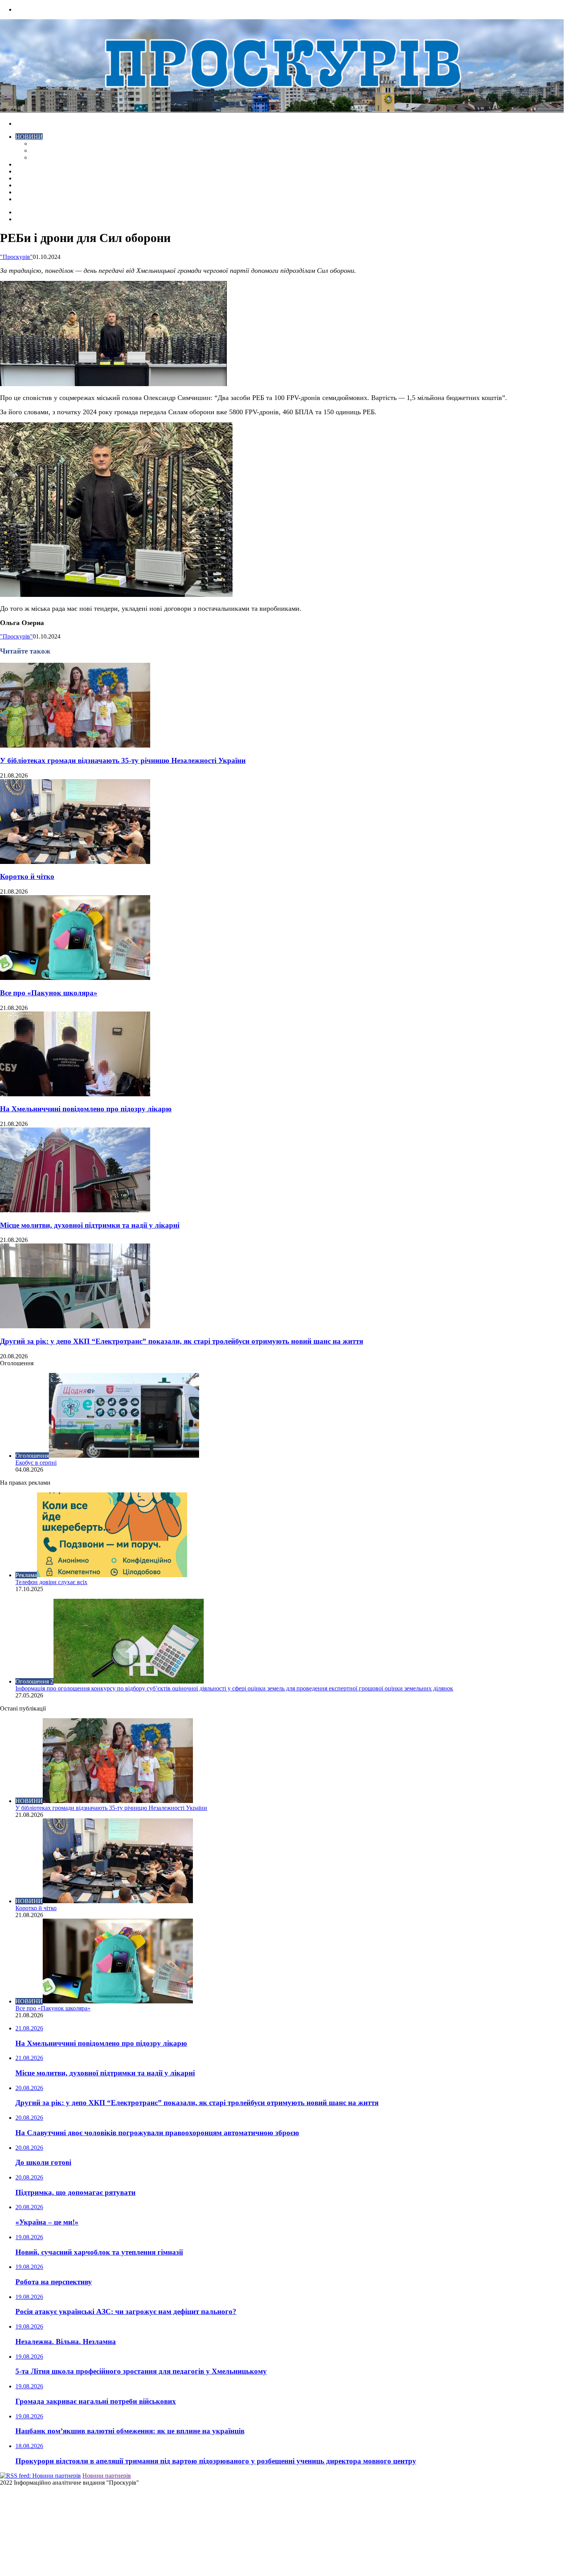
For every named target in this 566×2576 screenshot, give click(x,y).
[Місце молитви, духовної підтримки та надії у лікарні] (75, 1210)
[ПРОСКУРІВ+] (282, 110)
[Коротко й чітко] (75, 862)
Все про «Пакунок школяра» (49, 993)
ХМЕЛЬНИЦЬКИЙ (42, 171)
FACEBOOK (32, 192)
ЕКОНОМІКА (50, 144)
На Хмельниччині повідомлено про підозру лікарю (86, 1109)
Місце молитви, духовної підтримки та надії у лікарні (90, 1225)
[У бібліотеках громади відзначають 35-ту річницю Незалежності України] (75, 745)
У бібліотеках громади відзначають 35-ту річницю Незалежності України (123, 760)
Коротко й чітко (27, 876)
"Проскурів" (16, 257)
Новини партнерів (107, 2476)
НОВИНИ (29, 137)
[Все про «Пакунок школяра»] (75, 978)
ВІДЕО (25, 164)
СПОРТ (41, 157)
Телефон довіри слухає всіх (51, 1582)
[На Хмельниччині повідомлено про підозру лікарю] (75, 1094)
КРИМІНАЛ (47, 150)
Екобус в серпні (36, 1463)
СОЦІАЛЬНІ (33, 185)
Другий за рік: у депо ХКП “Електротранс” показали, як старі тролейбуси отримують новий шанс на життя (182, 1341)
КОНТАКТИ (33, 199)
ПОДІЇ (24, 178)
